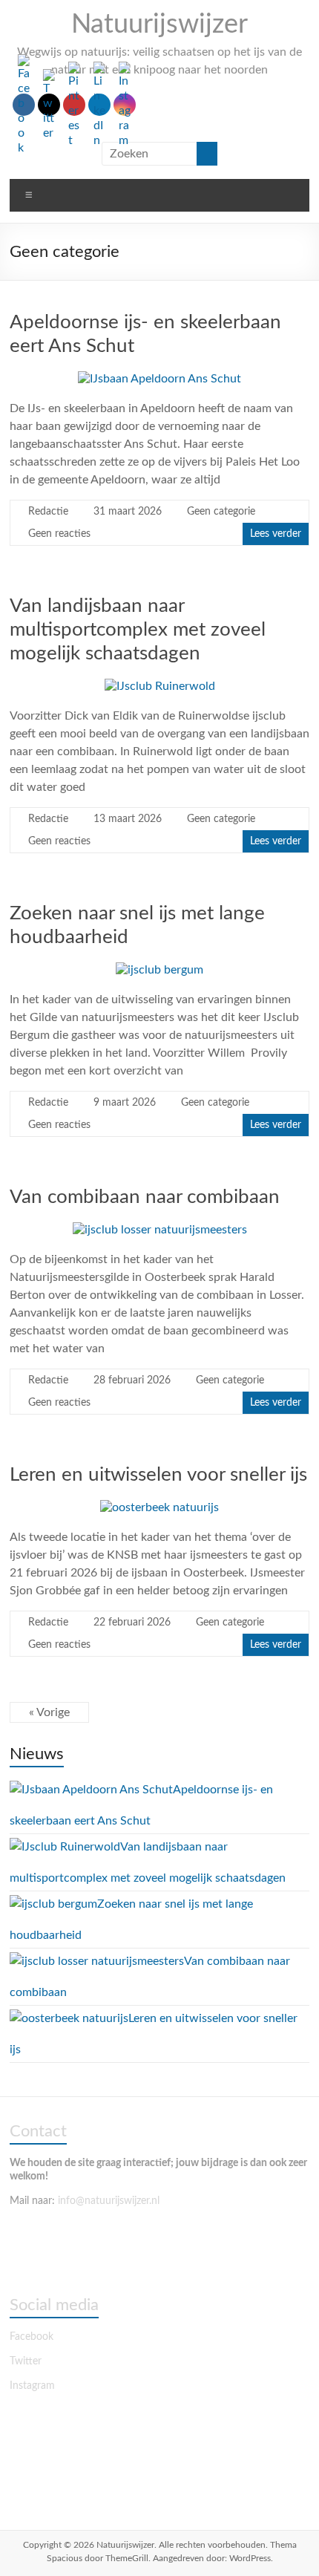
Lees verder (276, 534)
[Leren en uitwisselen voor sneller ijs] (159, 1507)
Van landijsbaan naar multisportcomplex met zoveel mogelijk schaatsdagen (138, 630)
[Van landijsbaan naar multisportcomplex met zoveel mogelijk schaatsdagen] (160, 686)
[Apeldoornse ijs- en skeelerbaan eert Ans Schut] (159, 379)
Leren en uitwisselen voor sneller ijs (158, 1475)
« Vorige (49, 1712)
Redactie (48, 512)
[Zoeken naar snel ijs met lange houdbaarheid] (159, 970)
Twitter (26, 2361)
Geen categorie (221, 512)
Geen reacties (59, 534)
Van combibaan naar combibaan (145, 1197)
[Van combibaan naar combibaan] (160, 1230)
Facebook (32, 2337)
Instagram (32, 2386)
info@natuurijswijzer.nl (110, 2201)
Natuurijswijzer (159, 25)
